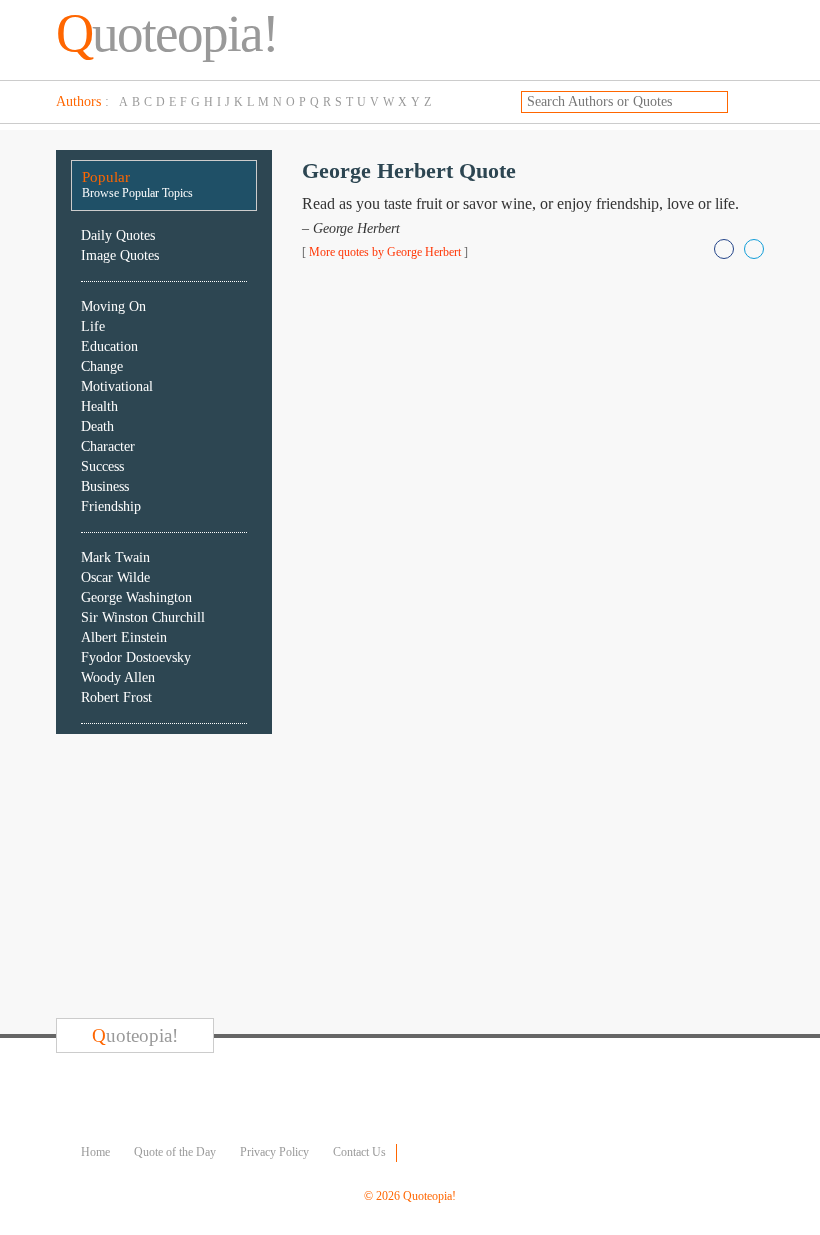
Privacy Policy (274, 1152)
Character (108, 446)
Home (95, 1152)
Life (93, 326)
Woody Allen (118, 677)
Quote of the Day (175, 1152)
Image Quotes (120, 255)
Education (109, 346)
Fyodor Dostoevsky (136, 657)
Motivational (117, 386)
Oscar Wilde (115, 577)
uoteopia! (167, 33)
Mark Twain (115, 557)
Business (105, 486)
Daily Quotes (118, 235)
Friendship (111, 506)
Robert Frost (116, 697)
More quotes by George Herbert (385, 252)
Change (102, 366)
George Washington (136, 597)
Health (99, 406)
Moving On (113, 306)
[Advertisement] (206, 879)
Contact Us (359, 1152)
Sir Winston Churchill (143, 617)
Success (102, 466)
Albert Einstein (124, 637)
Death (97, 426)
